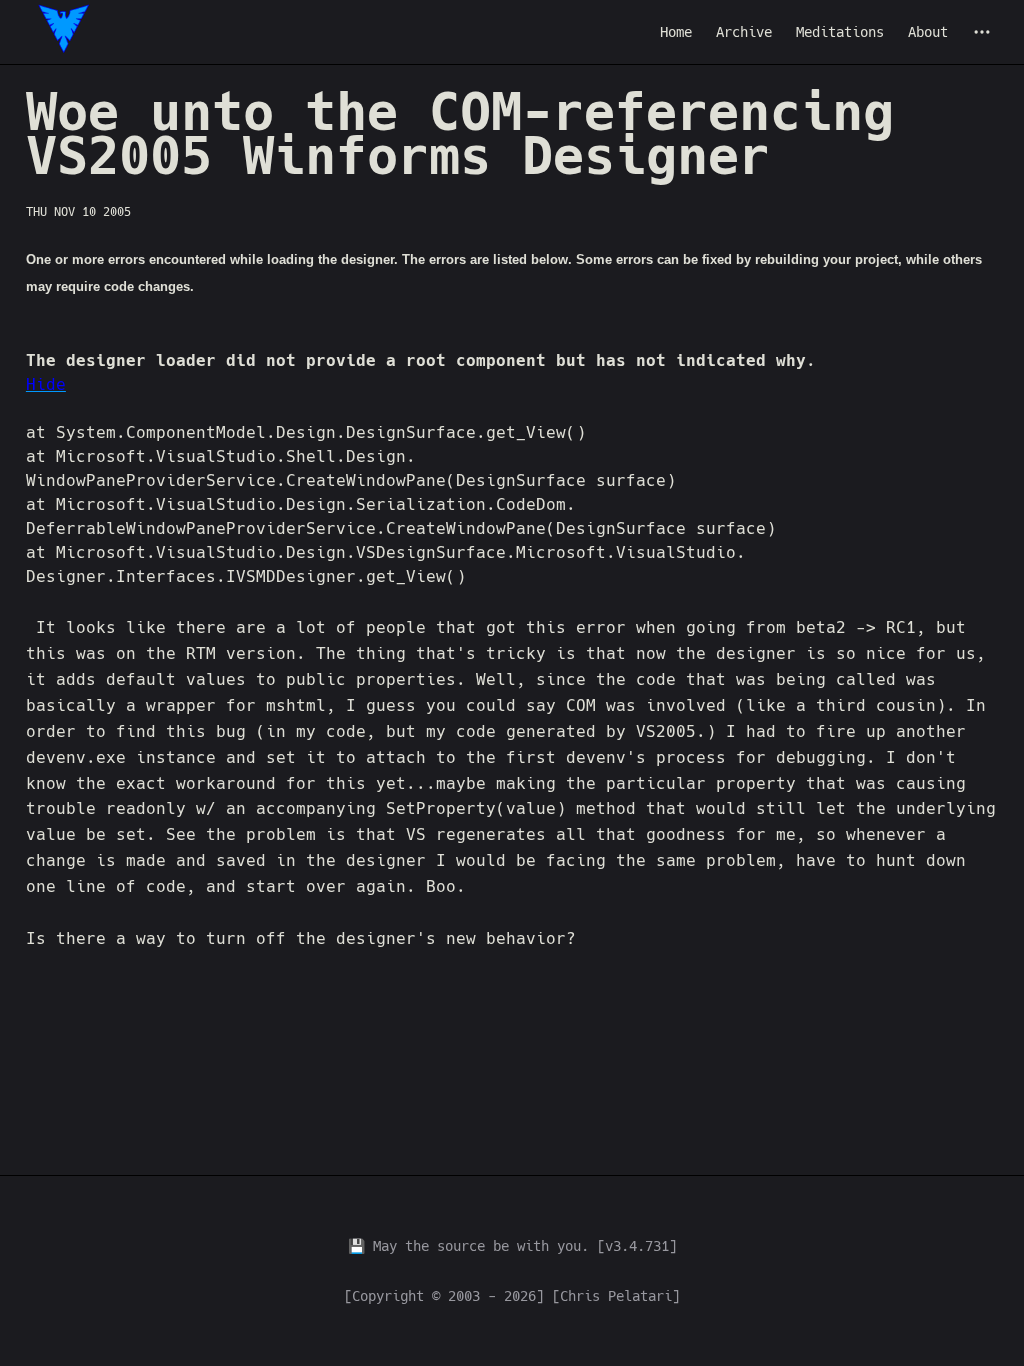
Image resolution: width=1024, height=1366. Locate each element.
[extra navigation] (982, 32)
